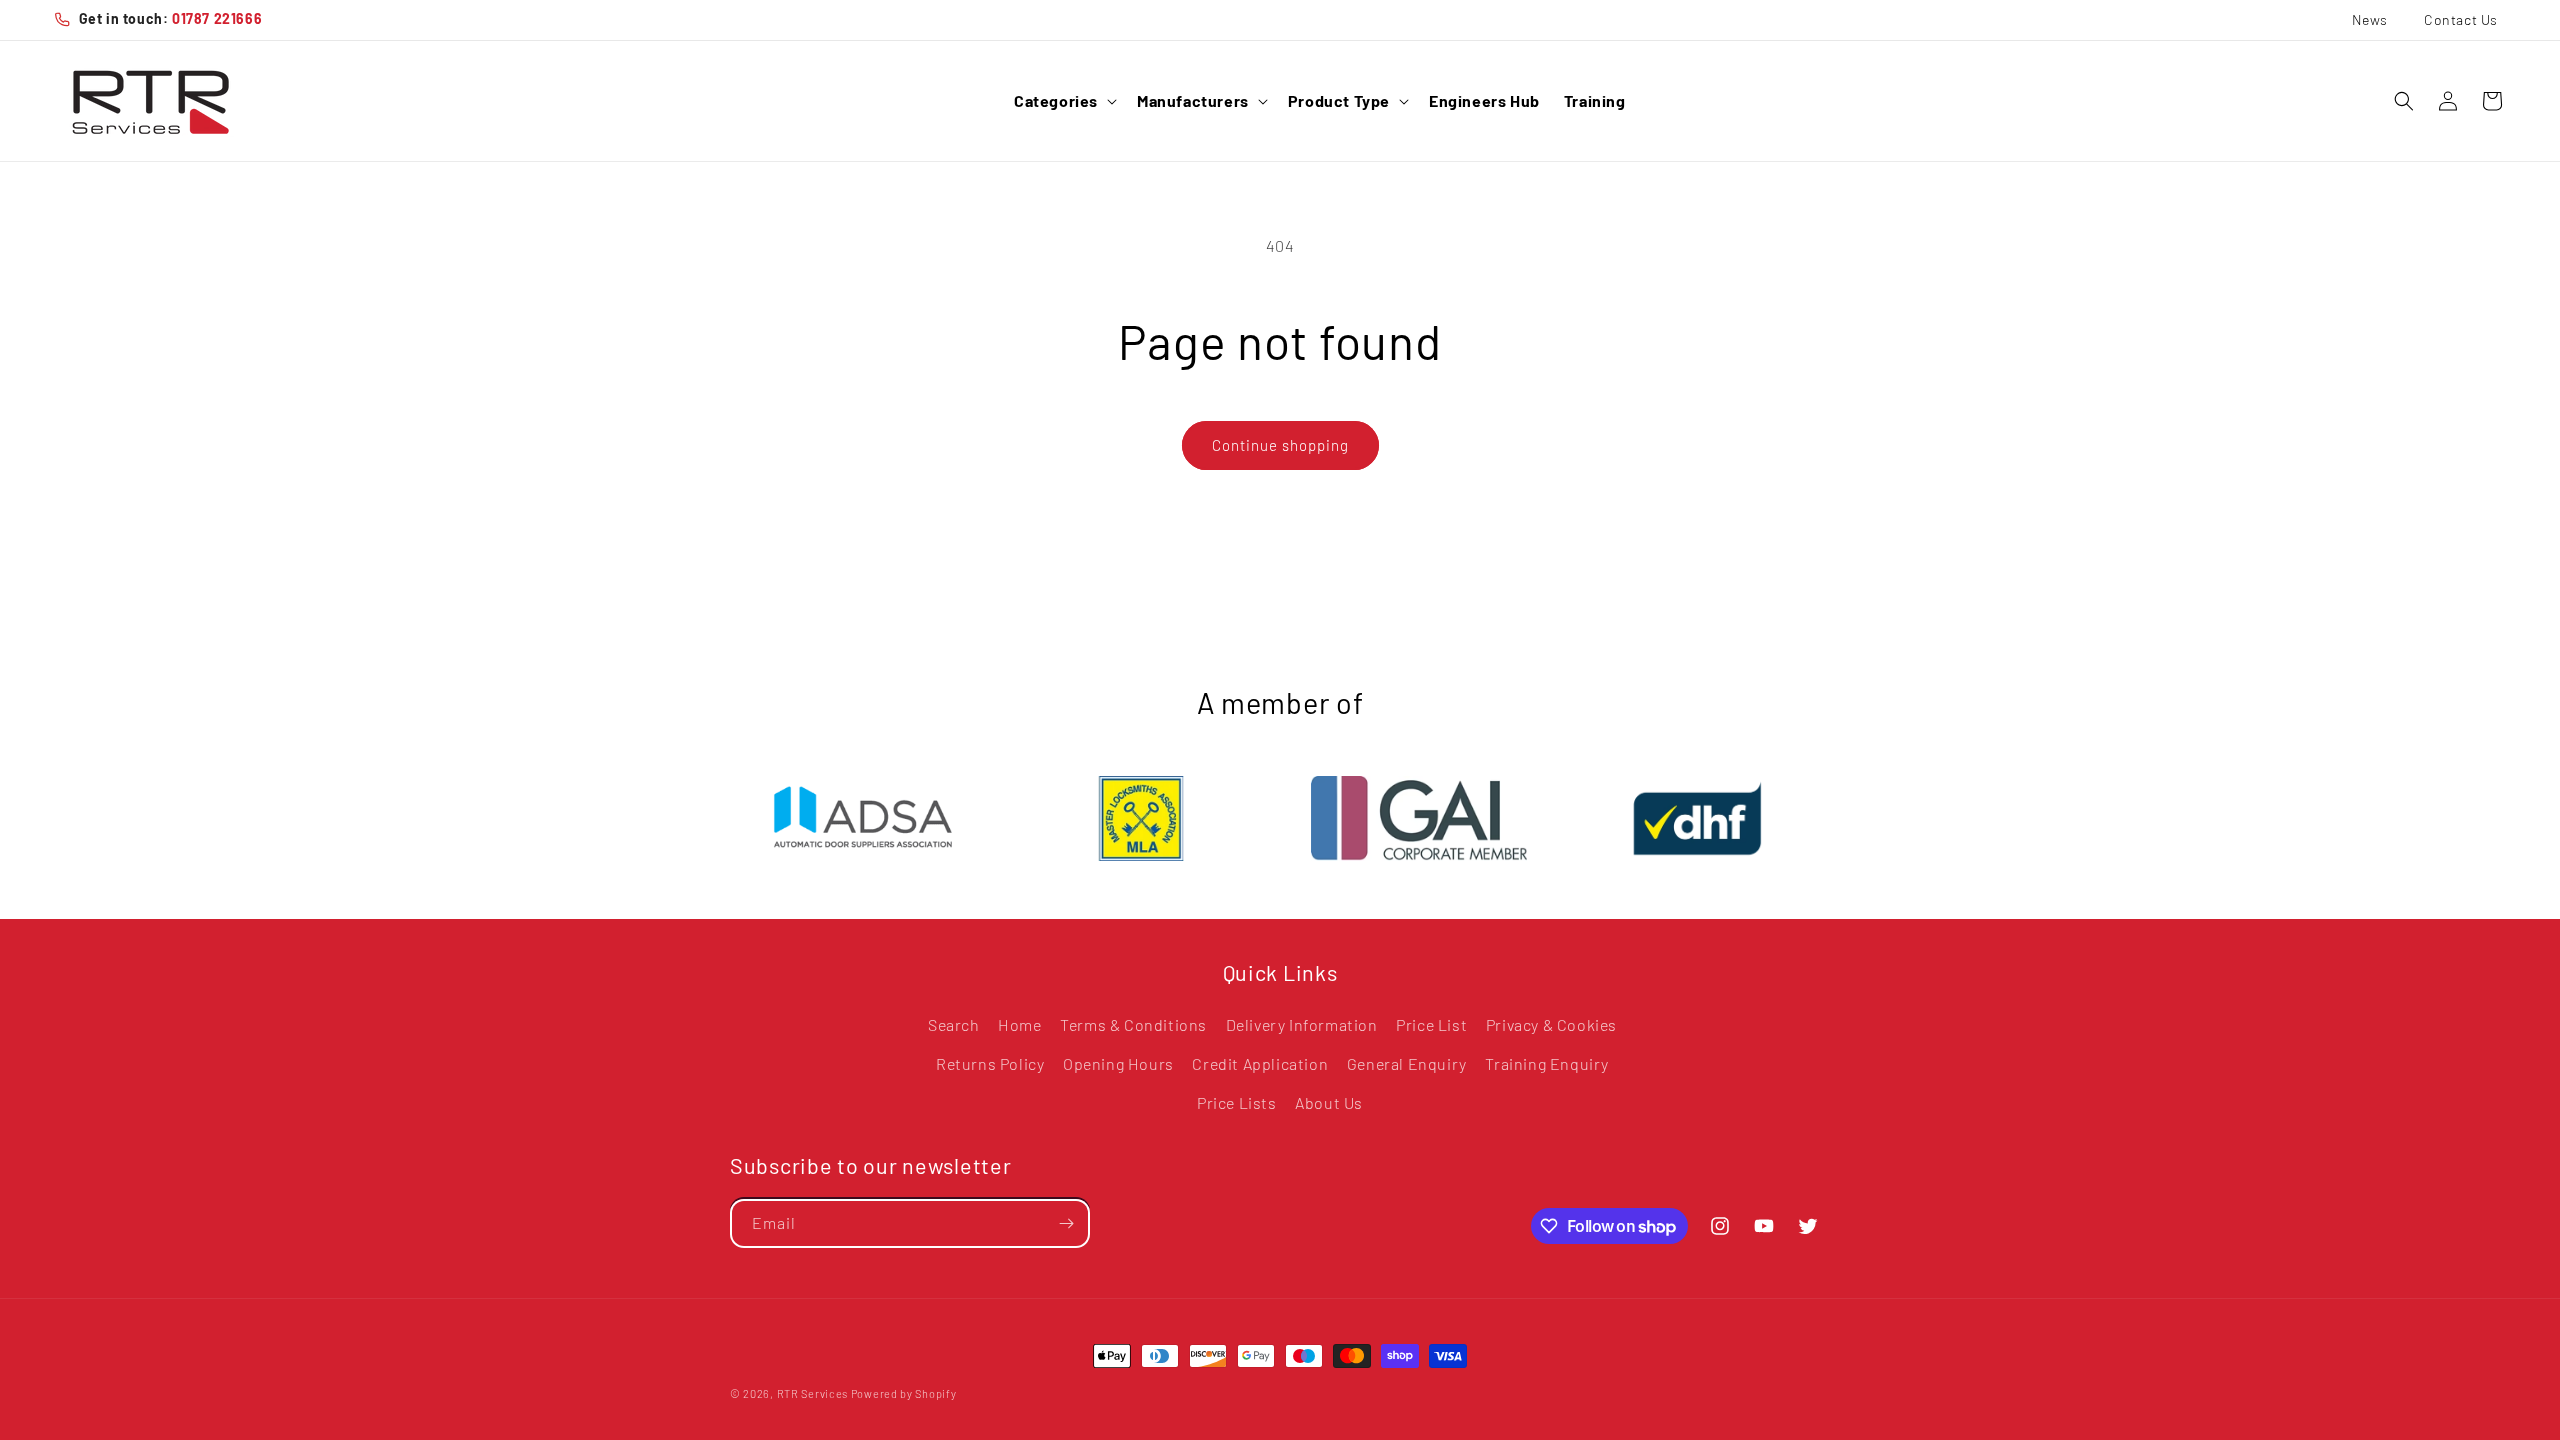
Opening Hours (1118, 1063)
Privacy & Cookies (1551, 1024)
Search (954, 1024)
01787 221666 (217, 18)
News (2370, 19)
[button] (1063, 101)
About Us (1329, 1102)
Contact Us (2461, 19)
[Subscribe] (1066, 1223)
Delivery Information (1302, 1024)
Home (1019, 1024)
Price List (1431, 1024)
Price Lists (1237, 1102)
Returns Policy (990, 1063)
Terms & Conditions (1133, 1024)
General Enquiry (1407, 1063)
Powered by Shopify (904, 1393)
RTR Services (814, 1393)
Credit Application (1260, 1063)
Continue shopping (1280, 445)
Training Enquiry (1547, 1063)
